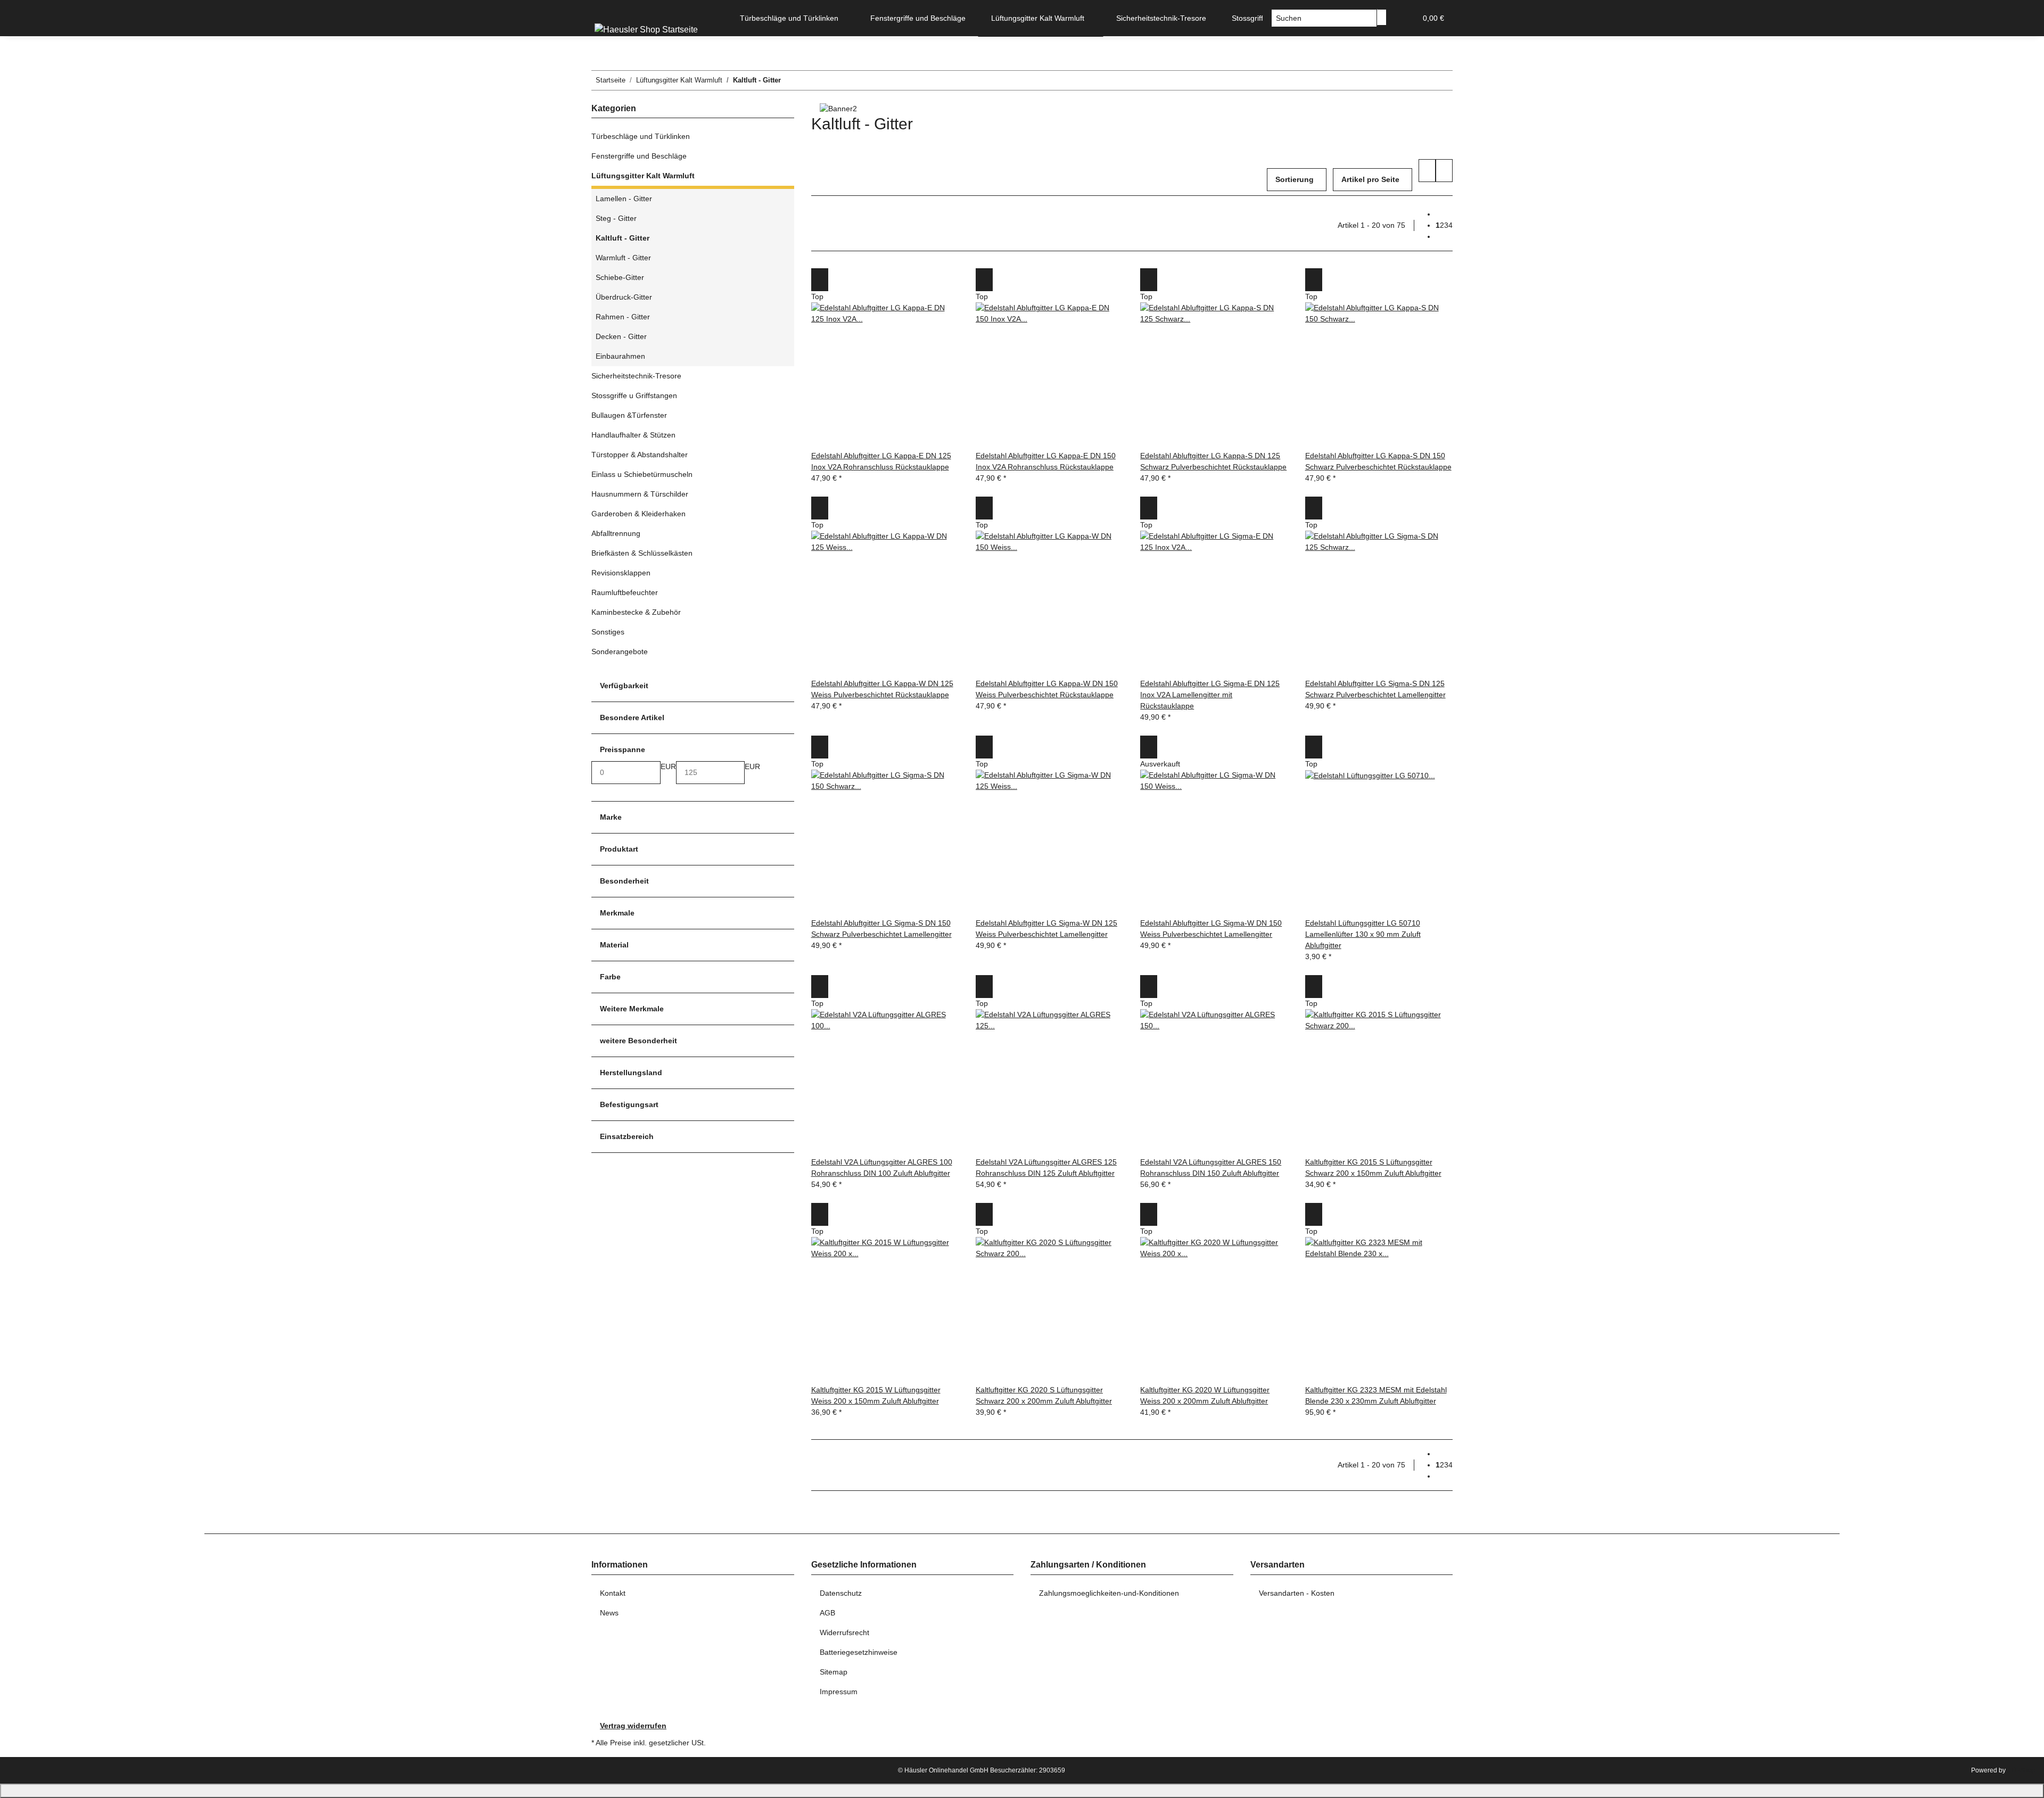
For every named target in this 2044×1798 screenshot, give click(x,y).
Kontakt (613, 1593)
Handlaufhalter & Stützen (633, 435)
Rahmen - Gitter (623, 317)
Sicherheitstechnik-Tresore (636, 376)
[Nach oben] (1022, 1791)
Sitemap (834, 1672)
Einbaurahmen (620, 356)
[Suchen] (1382, 17)
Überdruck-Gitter (624, 297)
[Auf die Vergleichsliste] (820, 280)
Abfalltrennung (616, 533)
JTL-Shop (2021, 1770)
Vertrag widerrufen (633, 1726)
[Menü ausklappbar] (605, 9)
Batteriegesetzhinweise (859, 1652)
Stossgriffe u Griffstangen (634, 395)
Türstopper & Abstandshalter (640, 455)
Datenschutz (841, 1593)
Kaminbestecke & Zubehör (636, 612)
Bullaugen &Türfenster (629, 415)
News (609, 1613)
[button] (1404, 18)
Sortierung (1295, 179)
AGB (827, 1613)
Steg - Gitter (616, 218)
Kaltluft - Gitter (623, 238)
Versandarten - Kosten (1297, 1593)
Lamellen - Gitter (624, 199)
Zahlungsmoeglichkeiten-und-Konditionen (1109, 1593)
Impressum (839, 1692)
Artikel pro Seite (1370, 179)
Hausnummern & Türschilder (640, 494)
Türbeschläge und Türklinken (641, 136)
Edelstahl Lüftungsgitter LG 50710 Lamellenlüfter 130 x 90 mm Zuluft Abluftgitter (1363, 934)
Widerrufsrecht (844, 1632)
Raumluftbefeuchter (625, 592)
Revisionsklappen (621, 573)
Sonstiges (608, 632)
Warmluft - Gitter (623, 258)
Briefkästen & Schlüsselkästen (642, 553)
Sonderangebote (620, 651)
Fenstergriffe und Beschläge (639, 156)
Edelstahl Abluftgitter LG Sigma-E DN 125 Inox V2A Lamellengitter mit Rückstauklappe (1210, 695)
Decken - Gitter (621, 336)
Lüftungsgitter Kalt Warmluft (643, 176)
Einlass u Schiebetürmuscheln (642, 474)
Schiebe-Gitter (620, 277)
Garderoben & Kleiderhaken (638, 514)
